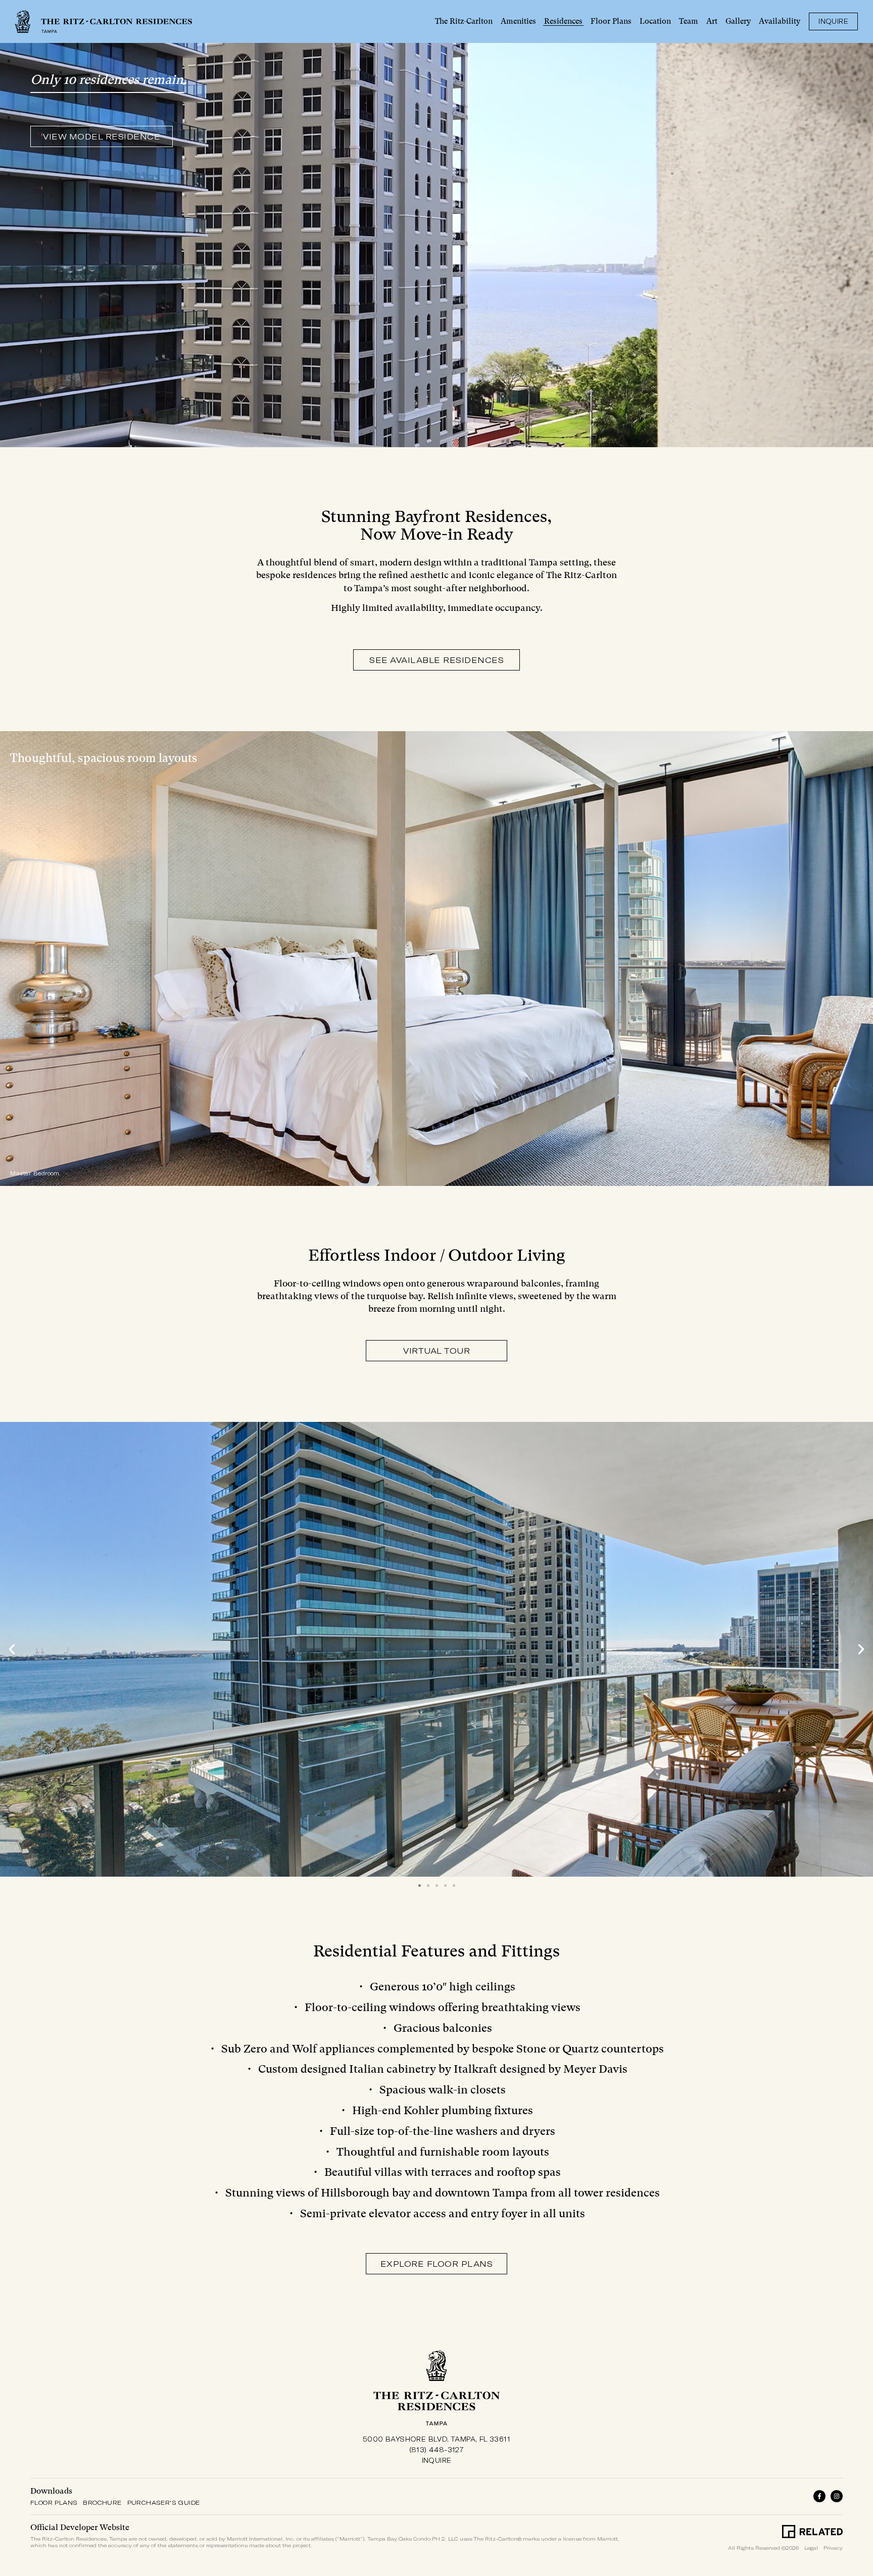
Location (655, 21)
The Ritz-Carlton (464, 21)
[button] (12, 1649)
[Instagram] (837, 2496)
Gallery (738, 21)
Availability (780, 21)
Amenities (518, 21)
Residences (563, 21)
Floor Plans (611, 21)
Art (712, 21)
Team (689, 21)
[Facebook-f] (819, 2496)
